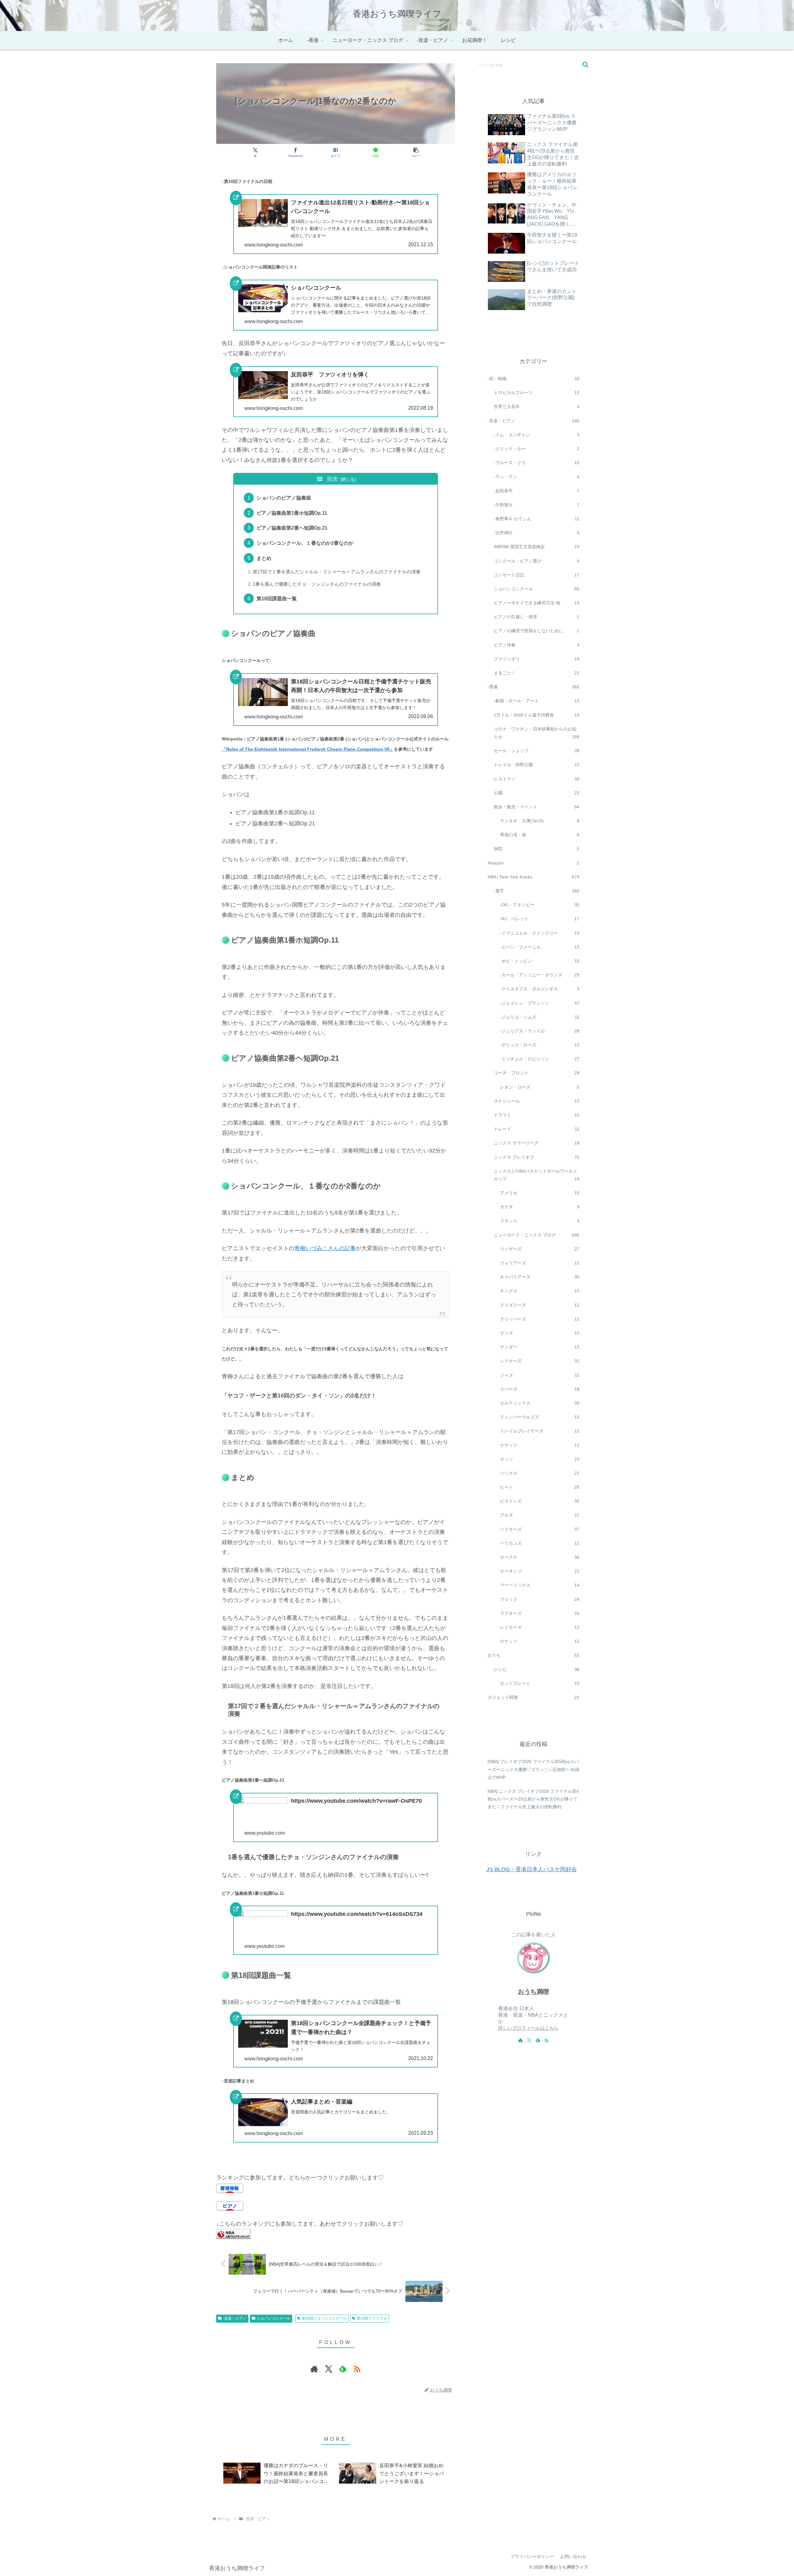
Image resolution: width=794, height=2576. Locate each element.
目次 (332, 479)
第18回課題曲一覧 (277, 598)
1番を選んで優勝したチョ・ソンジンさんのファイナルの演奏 (317, 584)
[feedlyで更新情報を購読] (343, 2369)
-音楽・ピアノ (235, 2318)
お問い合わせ (573, 2556)
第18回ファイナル (372, 2318)
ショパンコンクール (274, 2318)
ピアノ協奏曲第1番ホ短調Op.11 (292, 513)
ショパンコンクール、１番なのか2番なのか (305, 543)
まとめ (264, 558)
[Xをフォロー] (328, 2369)
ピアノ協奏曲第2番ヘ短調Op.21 (292, 528)
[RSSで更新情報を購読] (357, 2369)
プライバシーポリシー (532, 2556)
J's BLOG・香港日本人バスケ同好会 (532, 1869)
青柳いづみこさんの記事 (325, 1248)
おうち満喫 (533, 1992)
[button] (416, 152)
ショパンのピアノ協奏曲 (284, 498)
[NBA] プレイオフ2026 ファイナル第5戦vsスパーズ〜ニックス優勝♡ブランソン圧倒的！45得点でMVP (533, 1769)
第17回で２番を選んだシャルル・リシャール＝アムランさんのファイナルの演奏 (337, 572)
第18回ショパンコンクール (324, 2318)
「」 (308, 749)
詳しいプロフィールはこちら (528, 2028)
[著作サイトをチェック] (314, 2369)
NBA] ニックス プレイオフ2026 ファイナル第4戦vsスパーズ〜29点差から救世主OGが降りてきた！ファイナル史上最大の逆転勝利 (533, 1799)
